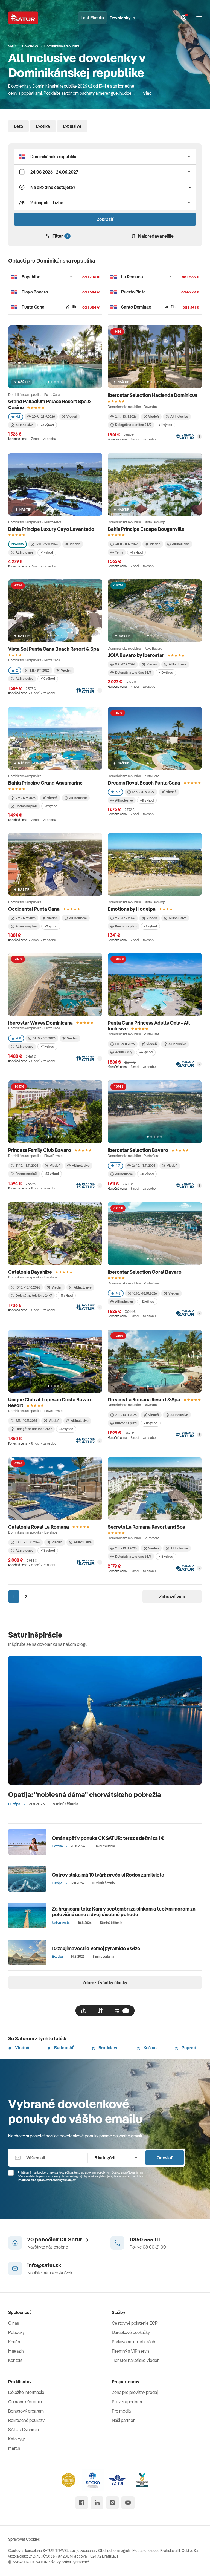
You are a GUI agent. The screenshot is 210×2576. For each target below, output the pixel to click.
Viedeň (22, 2048)
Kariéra (15, 2342)
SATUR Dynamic (23, 2430)
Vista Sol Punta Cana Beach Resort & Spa (54, 649)
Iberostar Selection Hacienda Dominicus (153, 395)
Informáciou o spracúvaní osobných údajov (47, 2180)
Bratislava (108, 2048)
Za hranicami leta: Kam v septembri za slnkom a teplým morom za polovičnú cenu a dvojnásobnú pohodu (124, 1912)
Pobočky (16, 2332)
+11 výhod (165, 425)
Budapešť (63, 2048)
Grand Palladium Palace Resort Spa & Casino (49, 404)
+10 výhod (48, 678)
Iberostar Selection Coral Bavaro (145, 1272)
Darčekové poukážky (131, 2332)
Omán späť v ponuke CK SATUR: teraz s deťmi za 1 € (108, 1838)
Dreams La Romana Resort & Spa (144, 1400)
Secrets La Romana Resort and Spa (147, 1527)
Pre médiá (121, 2411)
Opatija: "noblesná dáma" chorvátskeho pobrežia (85, 1794)
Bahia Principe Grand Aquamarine (45, 783)
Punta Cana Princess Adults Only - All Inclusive (149, 1026)
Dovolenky (120, 18)
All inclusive (24, 1550)
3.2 (118, 792)
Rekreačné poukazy (26, 2420)
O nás (14, 2323)
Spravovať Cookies (24, 2539)
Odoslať (165, 2158)
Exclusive (72, 126)
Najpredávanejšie (156, 236)
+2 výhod (51, 806)
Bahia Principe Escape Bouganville (146, 529)
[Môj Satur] (184, 18)
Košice (150, 2048)
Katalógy (17, 2439)
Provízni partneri (127, 2402)
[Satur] (23, 18)
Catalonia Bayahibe (30, 1272)
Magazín (16, 2351)
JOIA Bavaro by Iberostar (136, 655)
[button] (105, 157)
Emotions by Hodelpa (132, 909)
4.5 (118, 1293)
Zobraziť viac (172, 1597)
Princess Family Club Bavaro (40, 1150)
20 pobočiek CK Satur (55, 2239)
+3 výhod (47, 425)
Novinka (17, 544)
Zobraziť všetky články (105, 1983)
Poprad (189, 2048)
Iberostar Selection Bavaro (138, 1150)
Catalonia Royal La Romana (39, 1527)
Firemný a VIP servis (131, 2351)
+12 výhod (147, 1302)
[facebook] (82, 2503)
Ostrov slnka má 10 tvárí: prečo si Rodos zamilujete (108, 1875)
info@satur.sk (44, 2265)
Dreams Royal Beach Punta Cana (144, 783)
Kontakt (15, 2360)
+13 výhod (52, 1174)
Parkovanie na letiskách (134, 2342)
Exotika (43, 126)
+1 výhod (47, 552)
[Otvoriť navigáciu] (199, 18)
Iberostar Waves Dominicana (40, 1023)
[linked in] (97, 2503)
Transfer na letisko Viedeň (136, 2360)
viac (148, 93)
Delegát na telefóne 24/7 (133, 425)
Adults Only (124, 1052)
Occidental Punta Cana (34, 909)
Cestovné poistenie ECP (135, 2323)
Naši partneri (124, 2420)
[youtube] (128, 2503)
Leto (18, 126)
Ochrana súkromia (25, 2402)
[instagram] (112, 2503)
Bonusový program (26, 2411)
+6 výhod (146, 1052)
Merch (14, 2448)
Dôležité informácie (26, 2392)
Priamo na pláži (26, 806)
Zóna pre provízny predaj (135, 2392)
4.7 (118, 1165)
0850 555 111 (145, 2239)
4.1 (18, 417)
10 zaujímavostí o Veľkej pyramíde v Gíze (96, 1948)
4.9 (18, 1038)
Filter (60, 236)
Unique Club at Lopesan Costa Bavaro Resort (50, 1403)
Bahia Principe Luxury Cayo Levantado (51, 529)
